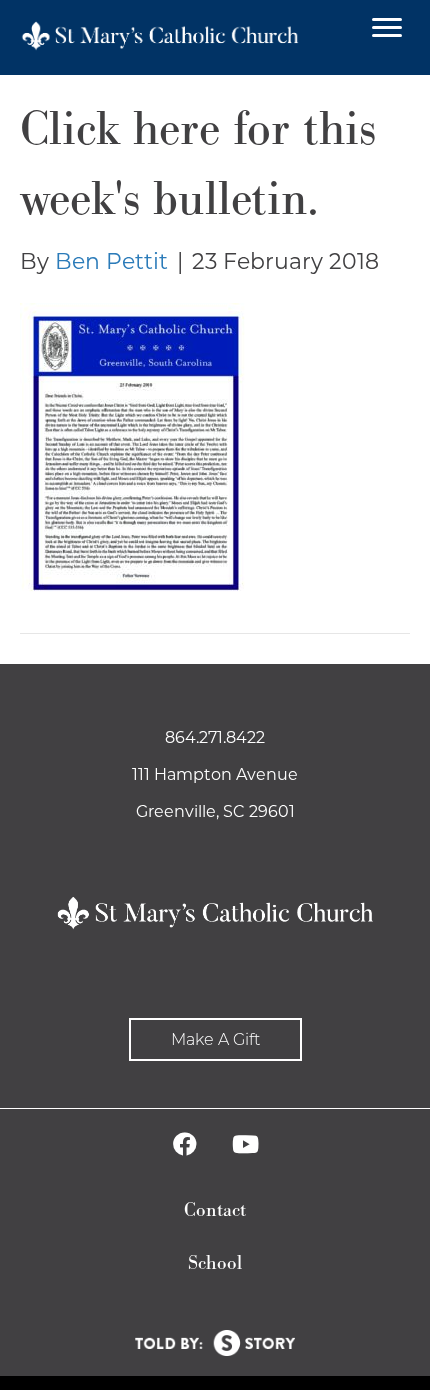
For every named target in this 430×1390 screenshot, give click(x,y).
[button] (215, 1039)
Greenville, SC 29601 (215, 811)
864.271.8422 (215, 737)
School (215, 1263)
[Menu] (387, 28)
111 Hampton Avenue (215, 774)
